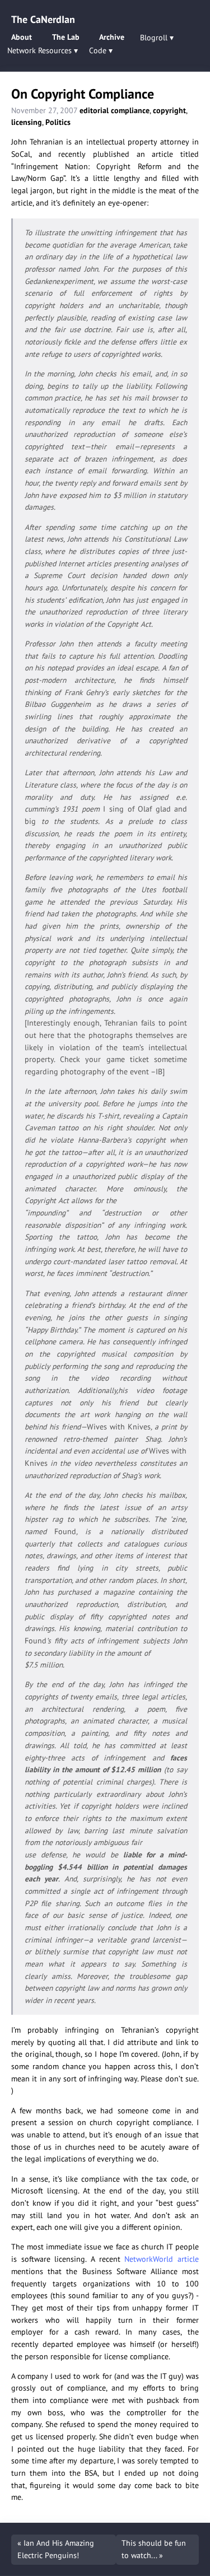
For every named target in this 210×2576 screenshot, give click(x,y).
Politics (58, 122)
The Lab (66, 37)
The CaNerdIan (43, 19)
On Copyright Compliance (83, 94)
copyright (169, 110)
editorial (94, 110)
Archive (112, 37)
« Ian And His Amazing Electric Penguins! (56, 2549)
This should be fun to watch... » (154, 2549)
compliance (130, 110)
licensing (27, 122)
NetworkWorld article (162, 2259)
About (22, 37)
